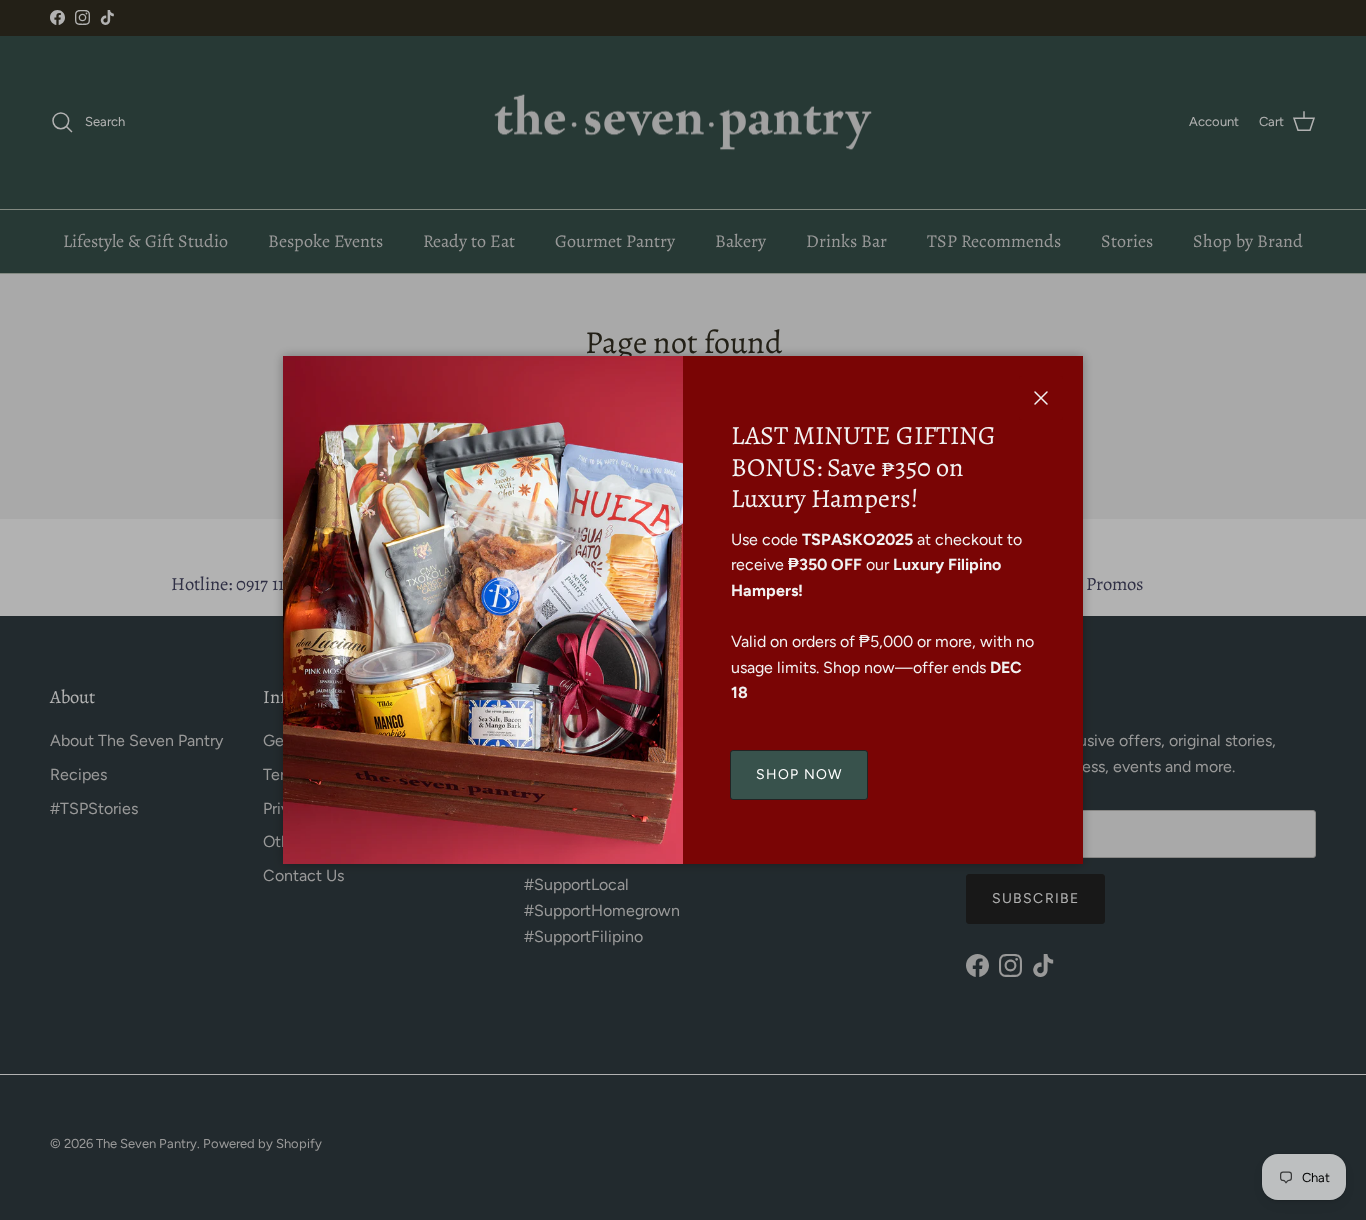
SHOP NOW (799, 774)
